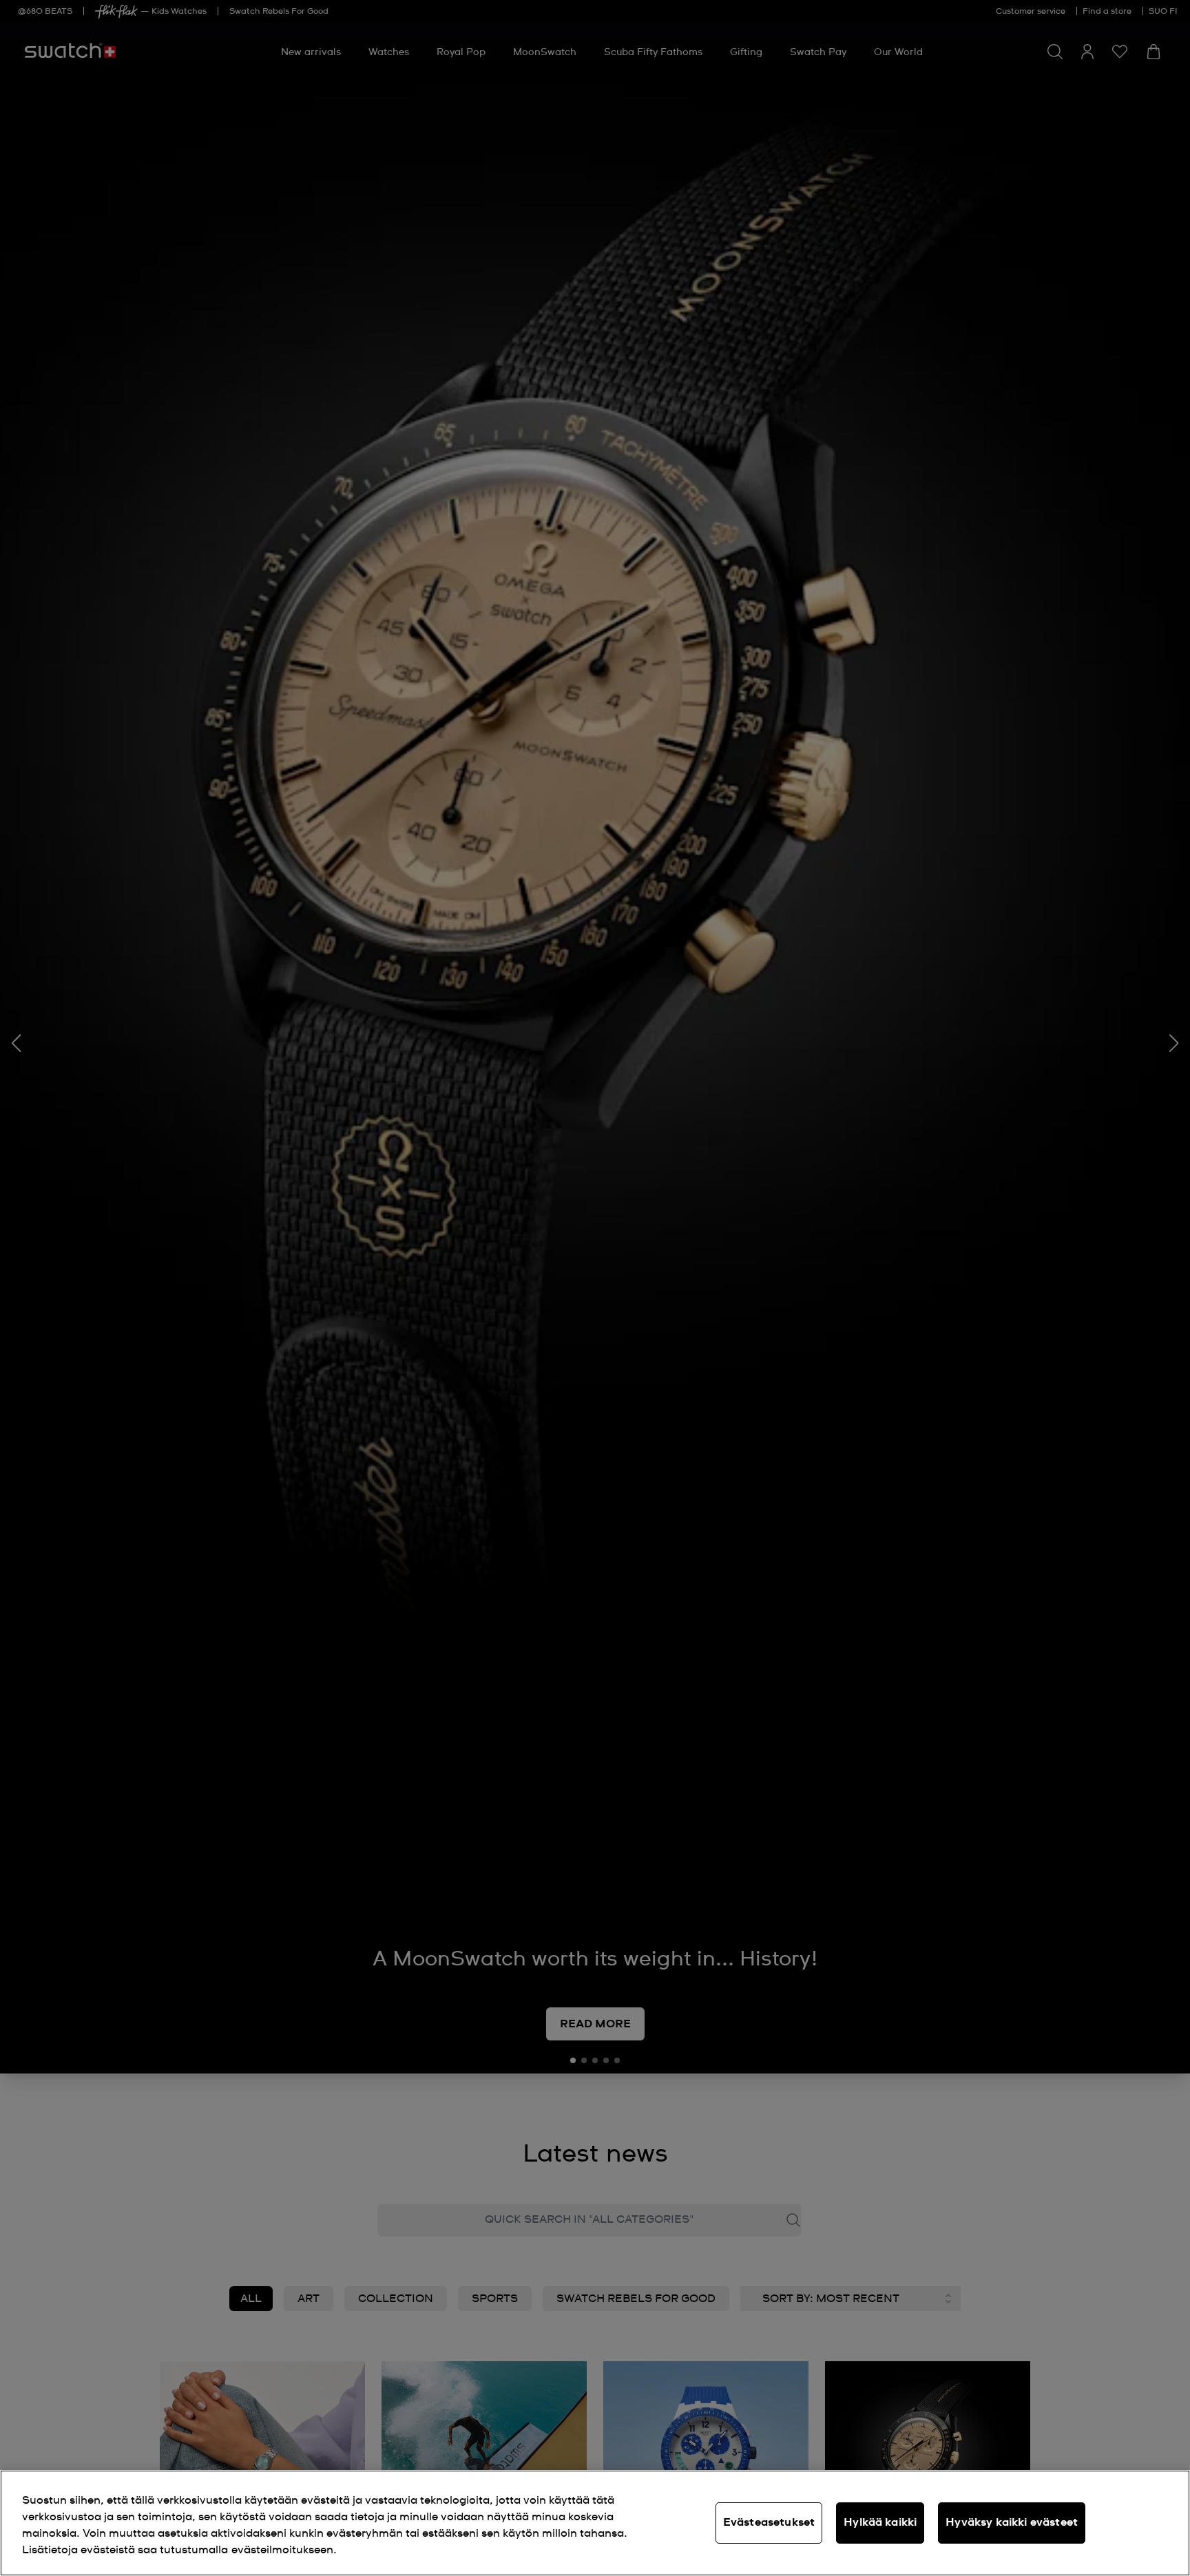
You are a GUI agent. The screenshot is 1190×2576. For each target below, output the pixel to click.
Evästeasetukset (769, 2522)
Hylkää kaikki (880, 2522)
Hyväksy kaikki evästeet (1012, 2522)
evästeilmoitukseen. (284, 2550)
